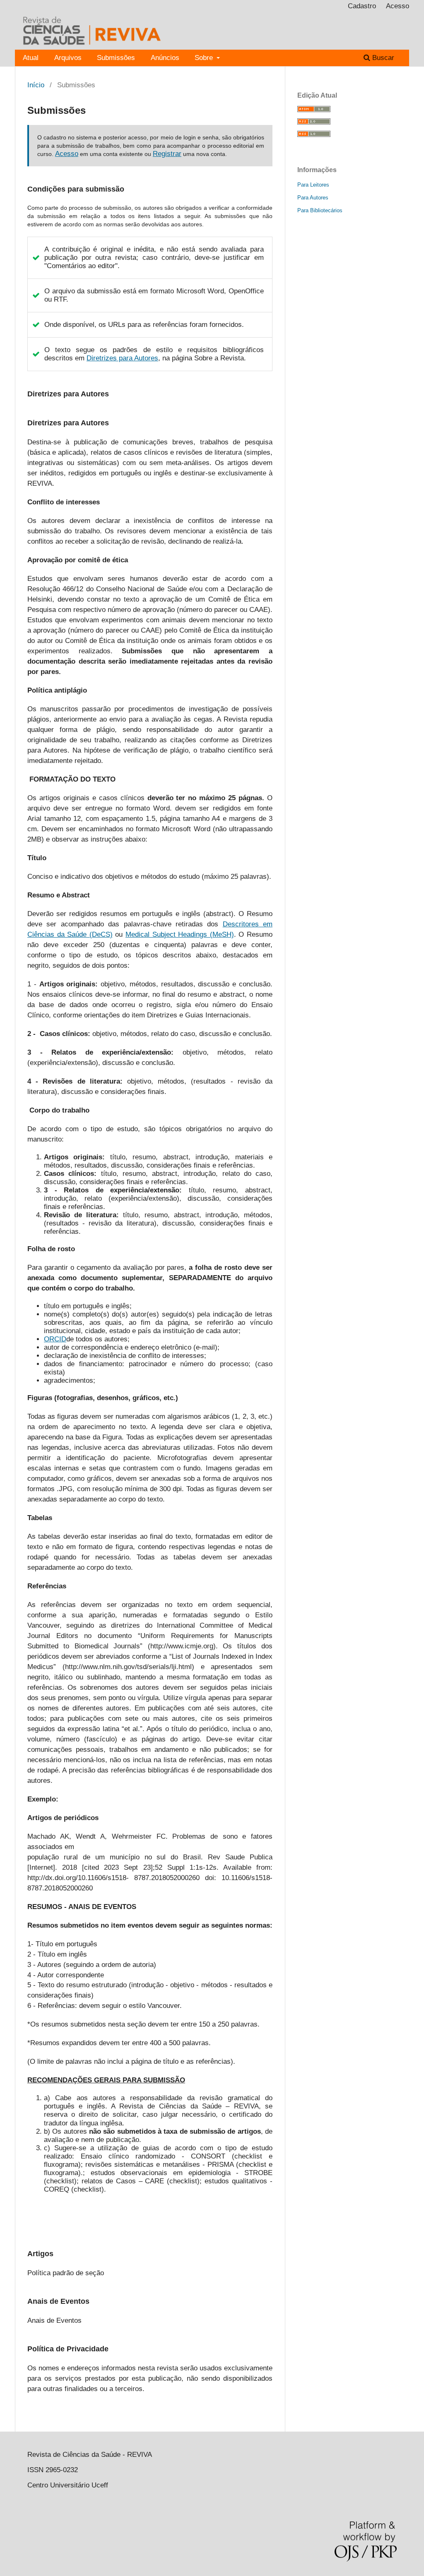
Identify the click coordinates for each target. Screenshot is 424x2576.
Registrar (167, 154)
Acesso (397, 6)
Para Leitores (313, 185)
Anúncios (165, 58)
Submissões (116, 58)
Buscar (382, 58)
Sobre (205, 58)
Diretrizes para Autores (122, 358)
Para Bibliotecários (320, 210)
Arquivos (68, 58)
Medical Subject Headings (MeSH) (180, 934)
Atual (31, 58)
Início (36, 85)
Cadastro (362, 6)
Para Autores (313, 198)
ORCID (55, 1339)
